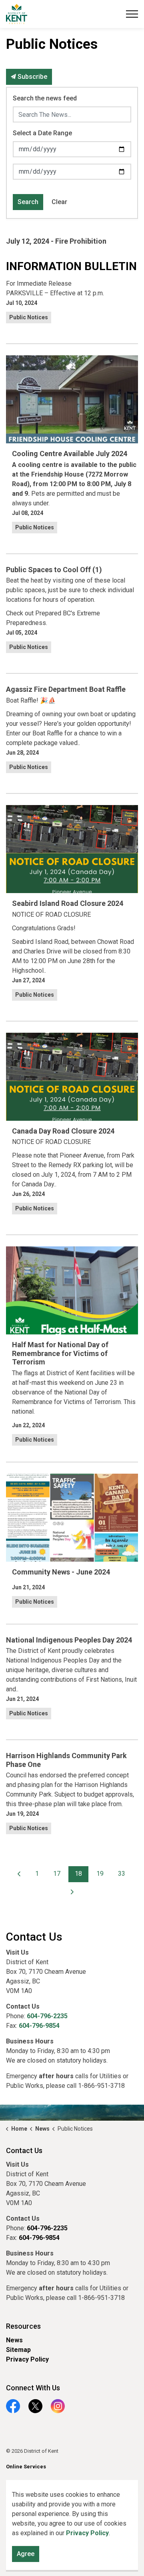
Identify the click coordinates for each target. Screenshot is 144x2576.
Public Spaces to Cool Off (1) (54, 570)
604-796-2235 (47, 2016)
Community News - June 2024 (61, 1572)
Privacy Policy (27, 2359)
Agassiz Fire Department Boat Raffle (66, 689)
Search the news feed (45, 98)
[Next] (72, 1892)
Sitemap (18, 2350)
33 (122, 1874)
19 (100, 1874)
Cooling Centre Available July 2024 (70, 454)
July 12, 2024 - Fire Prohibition (56, 241)
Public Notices (29, 317)
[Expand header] (132, 14)
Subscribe (32, 77)
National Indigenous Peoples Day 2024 (69, 1640)
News (14, 2340)
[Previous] (19, 1874)
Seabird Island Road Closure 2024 (68, 903)
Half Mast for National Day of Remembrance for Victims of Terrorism (60, 1353)
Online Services (26, 2467)
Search (28, 202)
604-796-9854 (39, 2026)
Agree (26, 2554)
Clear (59, 202)
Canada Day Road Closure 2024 (63, 1131)
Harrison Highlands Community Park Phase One (66, 1760)
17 (57, 1874)
